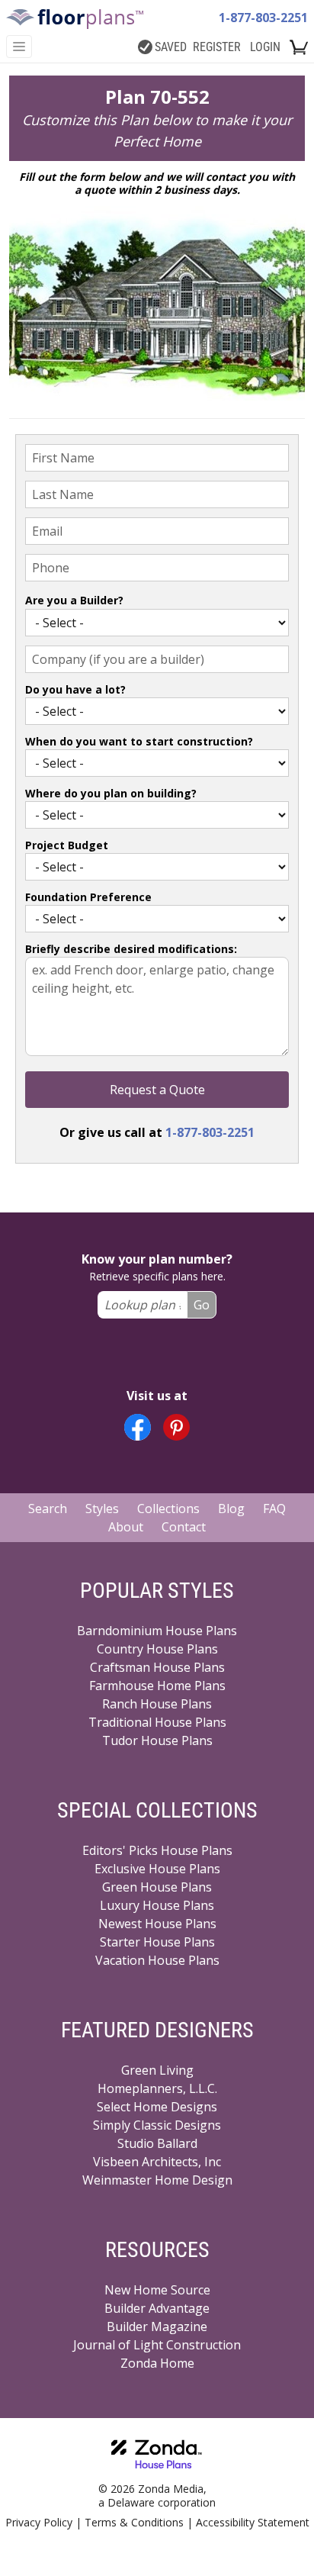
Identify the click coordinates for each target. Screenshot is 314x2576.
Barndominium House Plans (157, 1631)
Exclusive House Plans (157, 1869)
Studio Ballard (157, 2143)
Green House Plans (157, 1887)
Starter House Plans (157, 1942)
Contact (184, 1527)
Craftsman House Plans (157, 1667)
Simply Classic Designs (157, 2125)
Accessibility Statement (253, 2522)
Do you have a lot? (75, 689)
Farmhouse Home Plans (157, 1686)
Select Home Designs (157, 2107)
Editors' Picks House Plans (157, 1850)
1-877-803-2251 (263, 18)
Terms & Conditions (134, 2522)
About (126, 1527)
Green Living (157, 2070)
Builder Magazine (157, 2326)
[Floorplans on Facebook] (138, 1427)
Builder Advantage (157, 2308)
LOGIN (265, 47)
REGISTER (217, 47)
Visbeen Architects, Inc (157, 2162)
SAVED (171, 47)
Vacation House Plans (157, 1960)
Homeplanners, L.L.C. (157, 2088)
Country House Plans (157, 1649)
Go (202, 1305)
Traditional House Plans (157, 1722)
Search (48, 1509)
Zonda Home (157, 2363)
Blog (231, 1509)
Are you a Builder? (74, 600)
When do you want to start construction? (139, 741)
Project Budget (67, 845)
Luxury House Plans (157, 1905)
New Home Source (157, 2290)
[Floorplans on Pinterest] (176, 1427)
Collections (168, 1509)
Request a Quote (157, 1090)
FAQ (274, 1509)
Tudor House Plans (157, 1740)
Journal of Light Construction (157, 2345)
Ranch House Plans (157, 1704)
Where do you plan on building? (111, 793)
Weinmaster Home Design (157, 2180)
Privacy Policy (39, 2522)
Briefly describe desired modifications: (131, 949)
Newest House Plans (157, 1924)
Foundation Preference (88, 897)
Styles (102, 1509)
